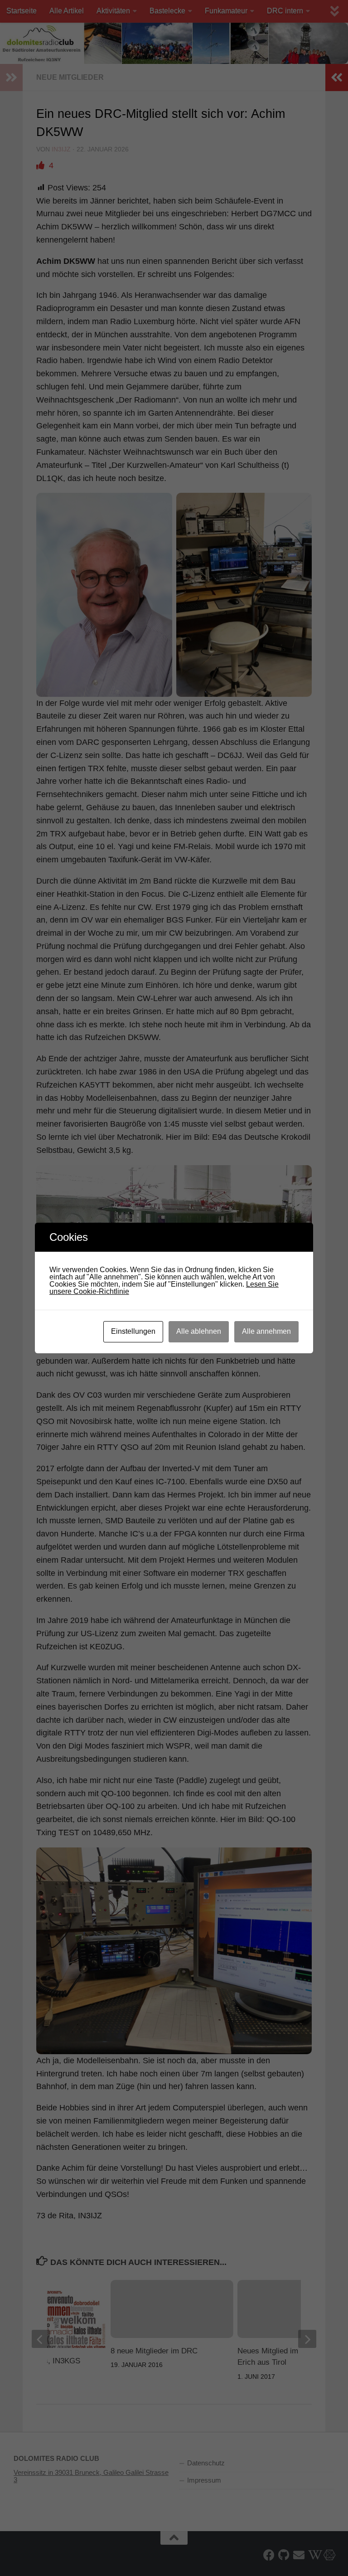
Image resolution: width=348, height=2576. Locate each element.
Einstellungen (133, 1331)
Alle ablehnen (199, 1331)
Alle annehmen (266, 1331)
